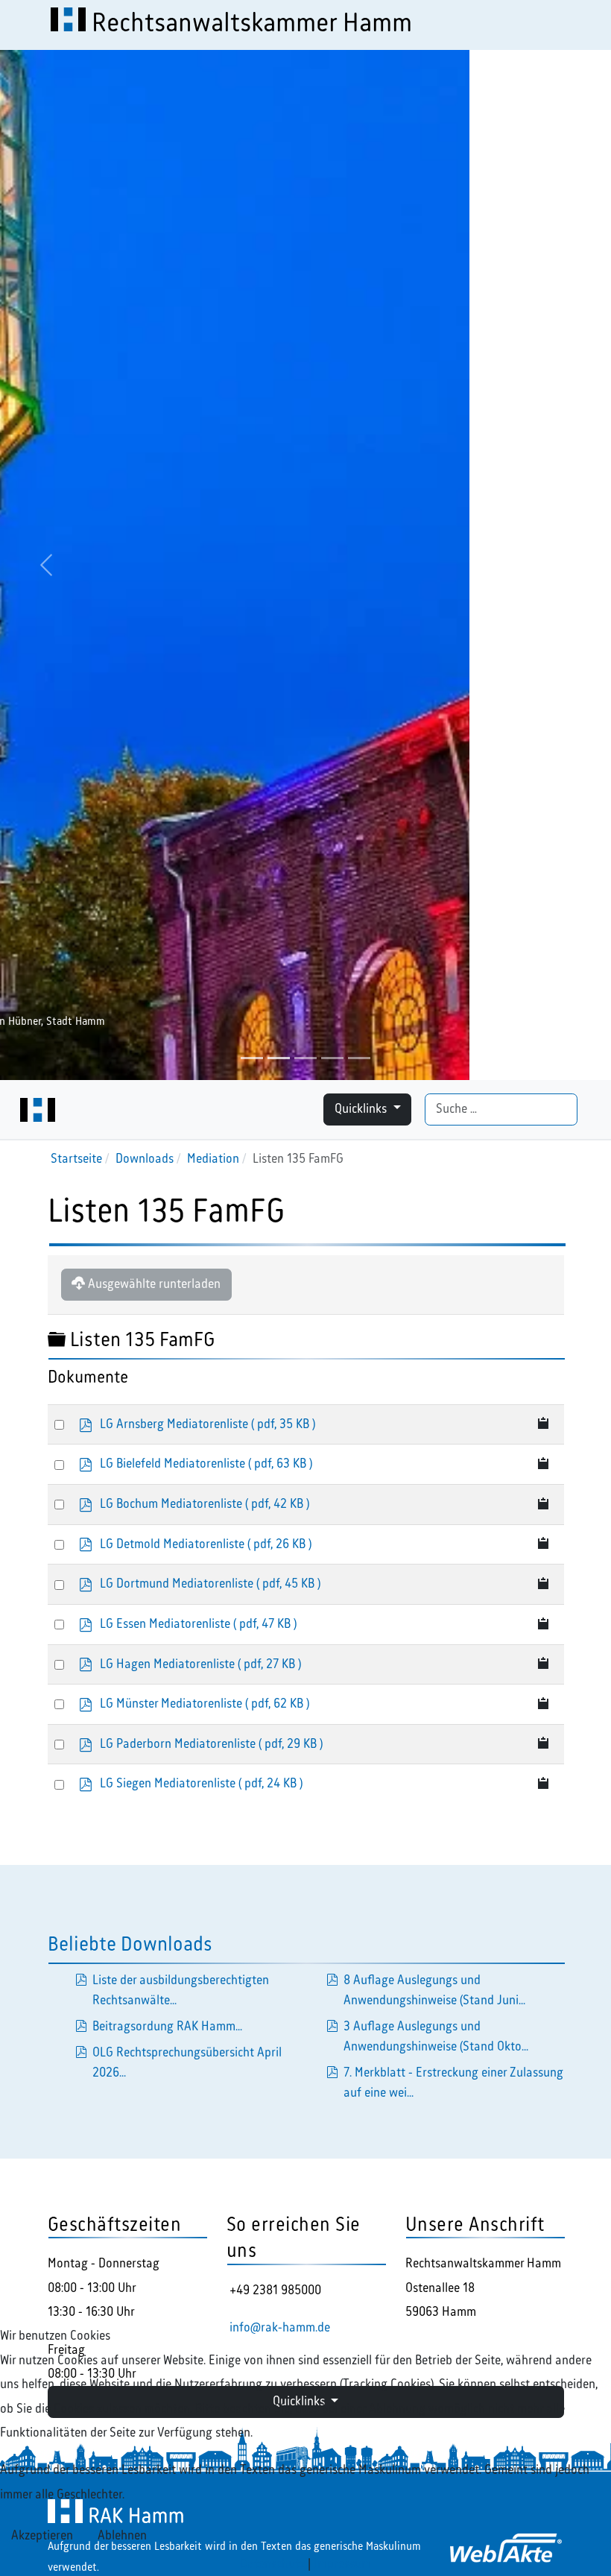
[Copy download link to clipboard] (544, 1425)
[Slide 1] (252, 1058)
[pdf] (332, 1980)
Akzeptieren (42, 2536)
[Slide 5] (359, 1058)
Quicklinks (362, 1109)
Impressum (342, 2564)
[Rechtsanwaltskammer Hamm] (38, 1110)
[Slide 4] (332, 1058)
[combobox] (501, 1109)
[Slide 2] (279, 1058)
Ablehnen (122, 2536)
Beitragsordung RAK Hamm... (167, 2027)
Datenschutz (272, 2564)
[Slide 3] (305, 1058)
